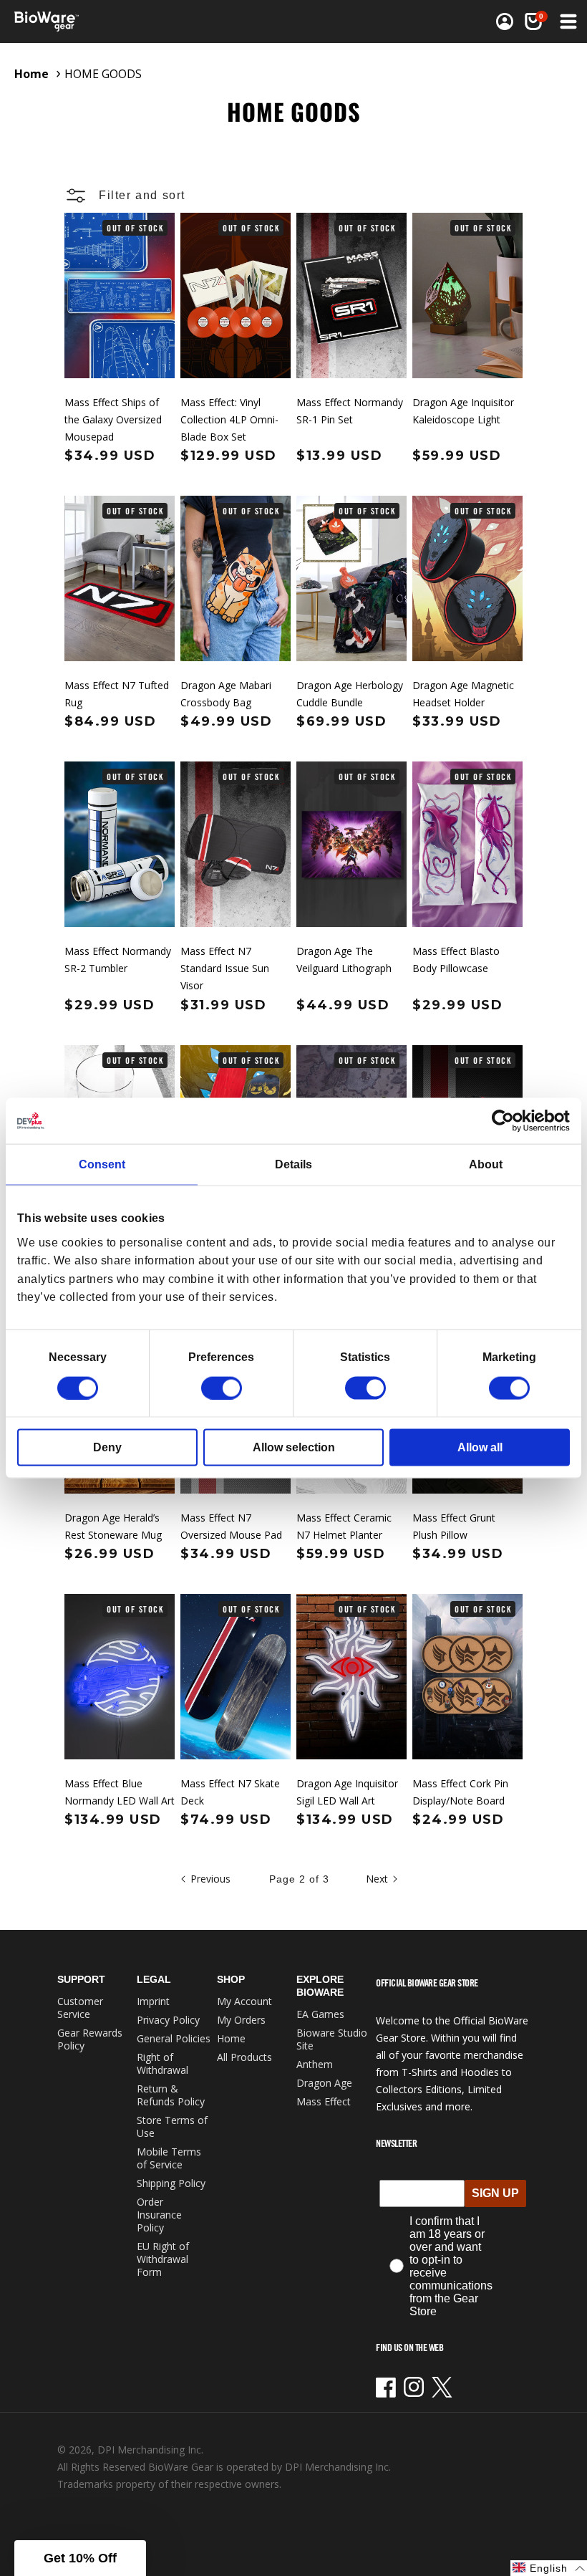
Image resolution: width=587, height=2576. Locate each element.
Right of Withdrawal (162, 2063)
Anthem (315, 2064)
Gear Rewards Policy (90, 2039)
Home (31, 74)
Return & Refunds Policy (171, 2095)
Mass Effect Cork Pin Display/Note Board (460, 1792)
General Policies (174, 2038)
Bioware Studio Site (332, 2039)
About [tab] (486, 1164)
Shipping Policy (171, 2183)
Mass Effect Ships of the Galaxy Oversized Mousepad (113, 419)
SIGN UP (495, 2193)
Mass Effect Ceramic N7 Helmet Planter (344, 1526)
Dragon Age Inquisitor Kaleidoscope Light (463, 411)
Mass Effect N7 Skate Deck (230, 1792)
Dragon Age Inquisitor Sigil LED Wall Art (347, 1792)
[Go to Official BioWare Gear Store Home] (155, 21)
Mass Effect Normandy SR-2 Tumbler (118, 960)
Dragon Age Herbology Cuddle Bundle (350, 694)
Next (377, 1879)
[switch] (222, 1388)
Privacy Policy (168, 2020)
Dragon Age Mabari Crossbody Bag (226, 694)
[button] (567, 21)
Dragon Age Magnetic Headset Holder (463, 694)
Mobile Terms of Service (169, 2158)
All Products (244, 2057)
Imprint (153, 2001)
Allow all (480, 1447)
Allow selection (294, 1447)
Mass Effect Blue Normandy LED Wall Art (120, 1792)
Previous (210, 1879)
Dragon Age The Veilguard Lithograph (344, 960)
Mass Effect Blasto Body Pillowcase (456, 960)
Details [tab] (293, 1164)
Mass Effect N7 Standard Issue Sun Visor (225, 968)
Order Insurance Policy (159, 2215)
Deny (107, 1447)
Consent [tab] (102, 1164)
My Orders (241, 2020)
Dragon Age (324, 2083)
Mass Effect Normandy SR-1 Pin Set (350, 411)
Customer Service (80, 2008)
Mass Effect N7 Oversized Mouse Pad (231, 1526)
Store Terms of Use (172, 2126)
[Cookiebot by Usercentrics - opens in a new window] (507, 1121)
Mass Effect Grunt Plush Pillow (454, 1526)
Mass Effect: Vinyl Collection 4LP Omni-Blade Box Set (229, 419)
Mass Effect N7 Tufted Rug (117, 694)
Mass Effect (324, 2101)
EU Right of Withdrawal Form (163, 2259)
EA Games (320, 2014)
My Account (244, 2001)
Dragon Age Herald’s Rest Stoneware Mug (113, 1526)
